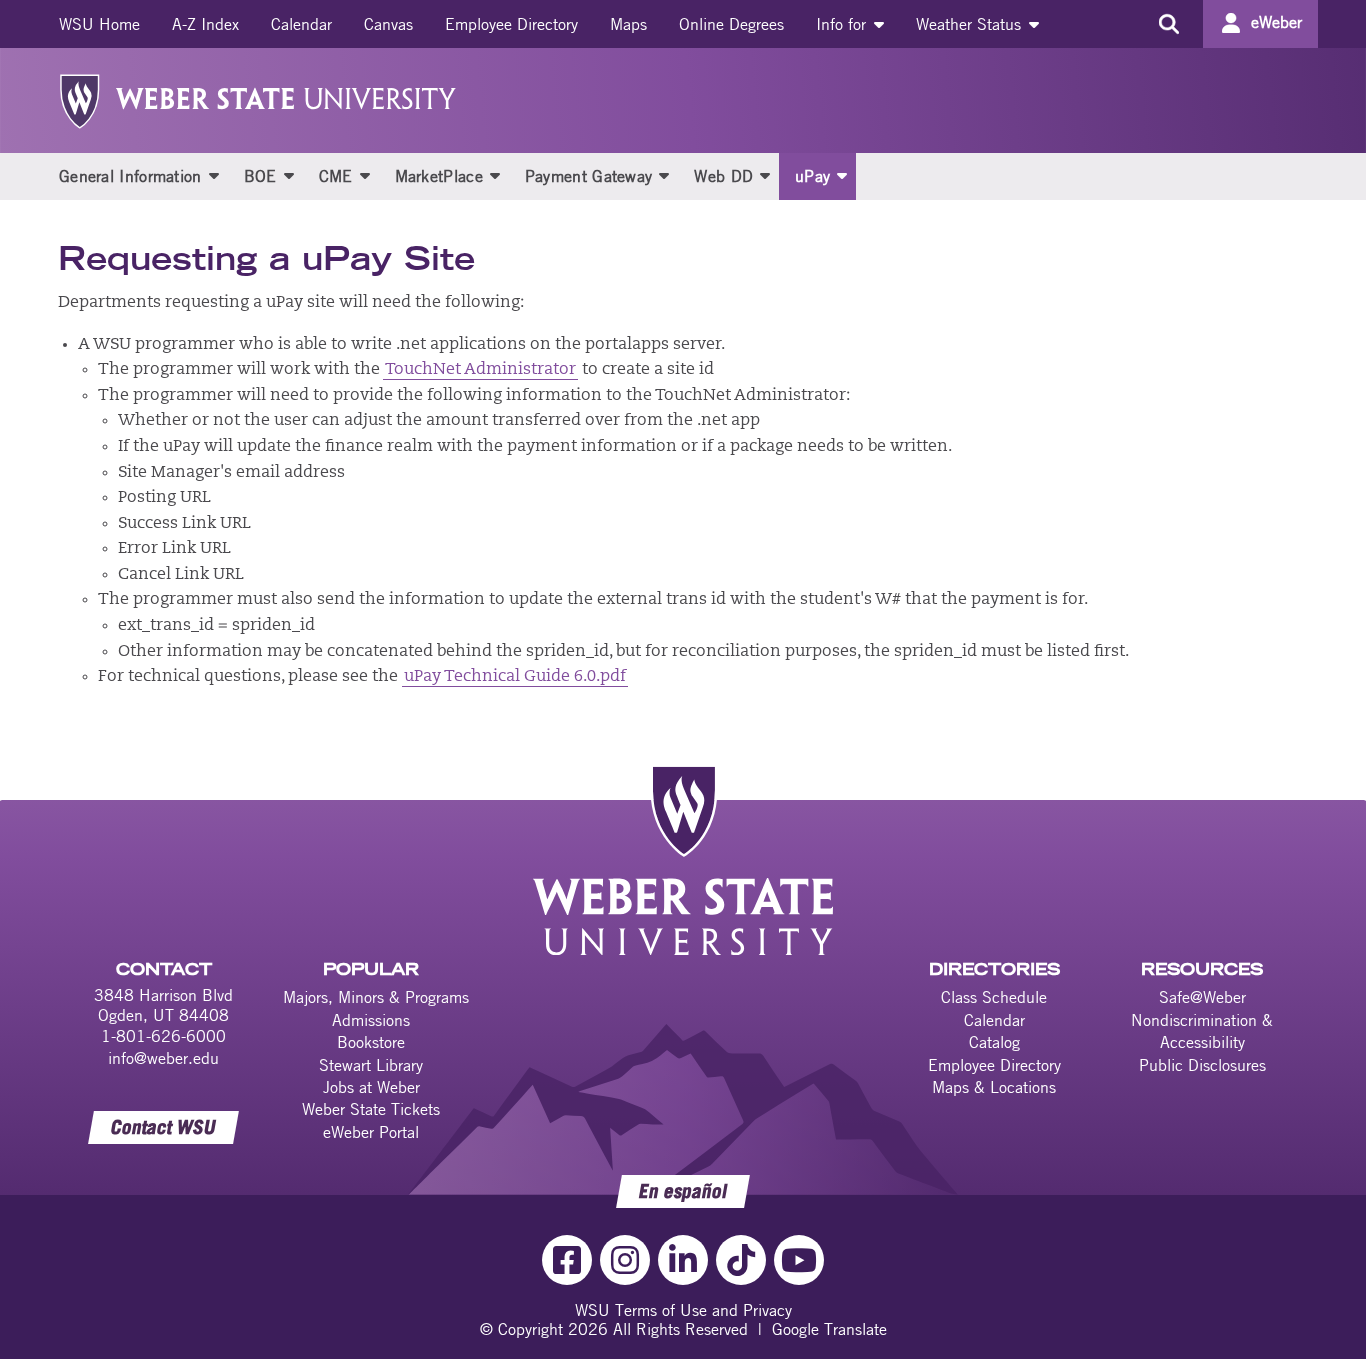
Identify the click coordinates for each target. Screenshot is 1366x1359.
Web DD (723, 176)
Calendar (301, 24)
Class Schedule (994, 997)
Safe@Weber (1202, 997)
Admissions (371, 1020)
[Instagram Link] (625, 1260)
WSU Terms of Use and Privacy (683, 1310)
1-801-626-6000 (163, 1036)
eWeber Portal (371, 1132)
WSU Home (99, 24)
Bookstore (371, 1042)
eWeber (1276, 22)
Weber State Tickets (371, 1109)
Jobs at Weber (371, 1087)
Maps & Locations (994, 1087)
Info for (843, 24)
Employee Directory (511, 24)
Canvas (388, 24)
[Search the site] (1168, 24)
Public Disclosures (1202, 1065)
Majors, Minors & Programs (376, 997)
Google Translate (829, 1329)
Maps (628, 24)
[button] (214, 175)
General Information (130, 176)
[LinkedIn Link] (683, 1260)
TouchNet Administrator (480, 370)
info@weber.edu (163, 1058)
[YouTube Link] (799, 1260)
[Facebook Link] (567, 1260)
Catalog (994, 1042)
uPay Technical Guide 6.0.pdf (515, 677)
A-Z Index (205, 24)
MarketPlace (439, 176)
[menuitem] (99, 24)
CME (336, 176)
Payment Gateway (589, 176)
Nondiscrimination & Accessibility (1202, 1031)
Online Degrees (731, 24)
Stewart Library (371, 1065)
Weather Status (971, 24)
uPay (812, 176)
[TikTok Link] (741, 1260)
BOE (260, 176)
